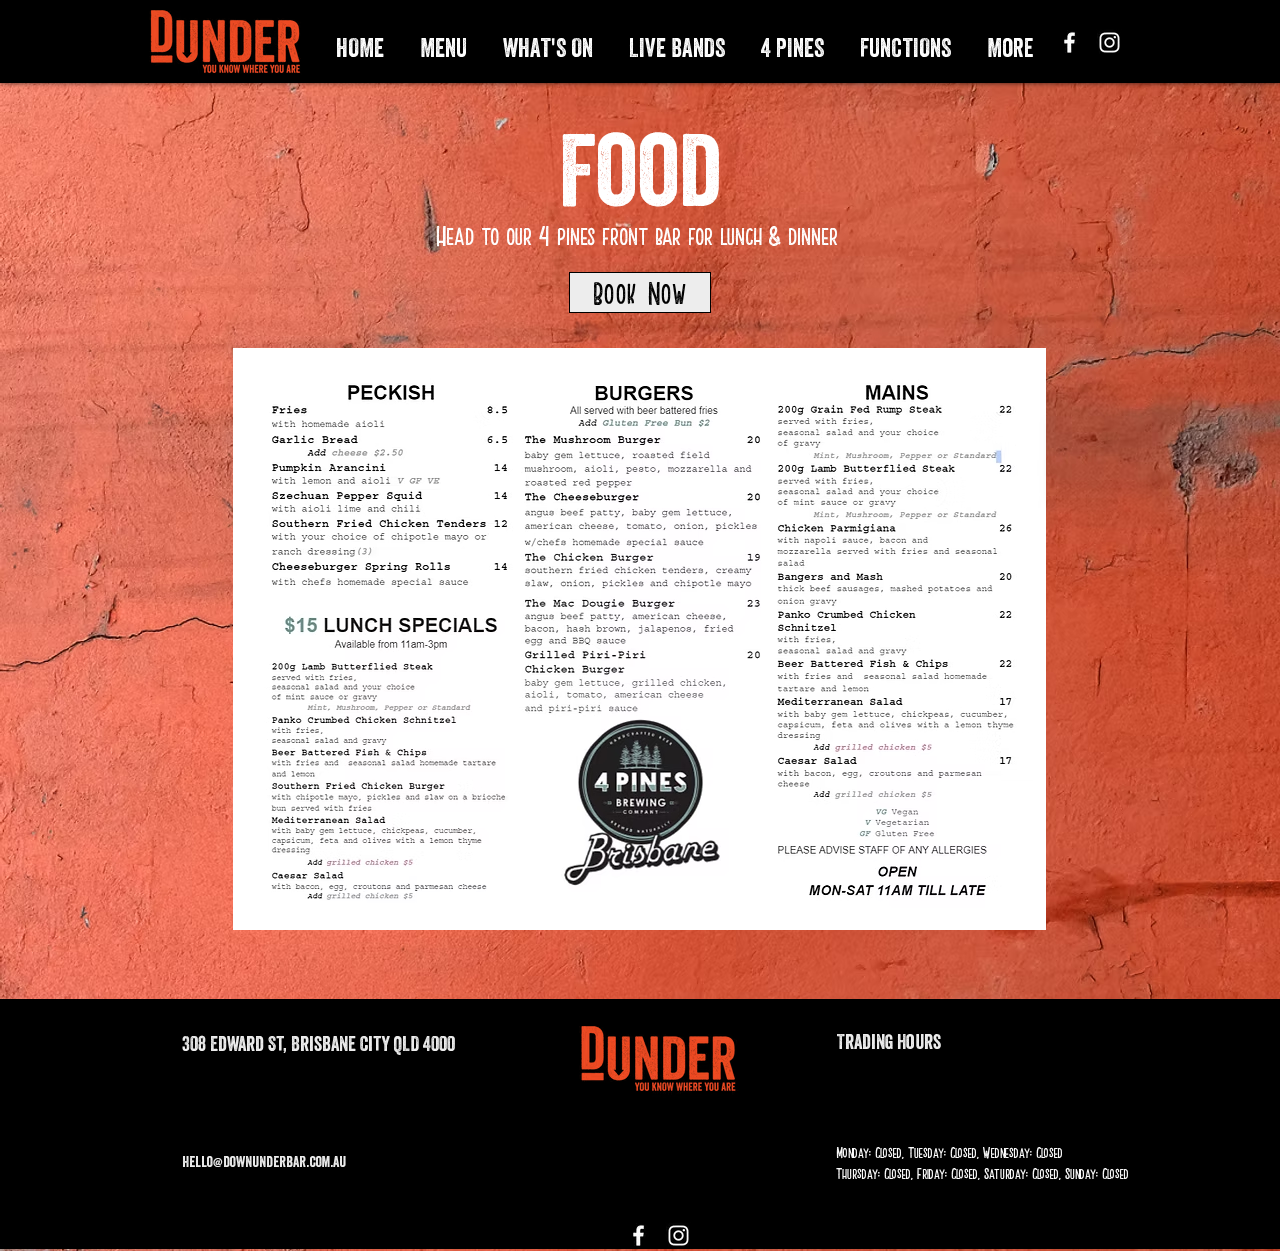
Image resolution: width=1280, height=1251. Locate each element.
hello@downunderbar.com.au (264, 1161)
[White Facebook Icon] (1069, 42)
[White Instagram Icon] (1109, 42)
